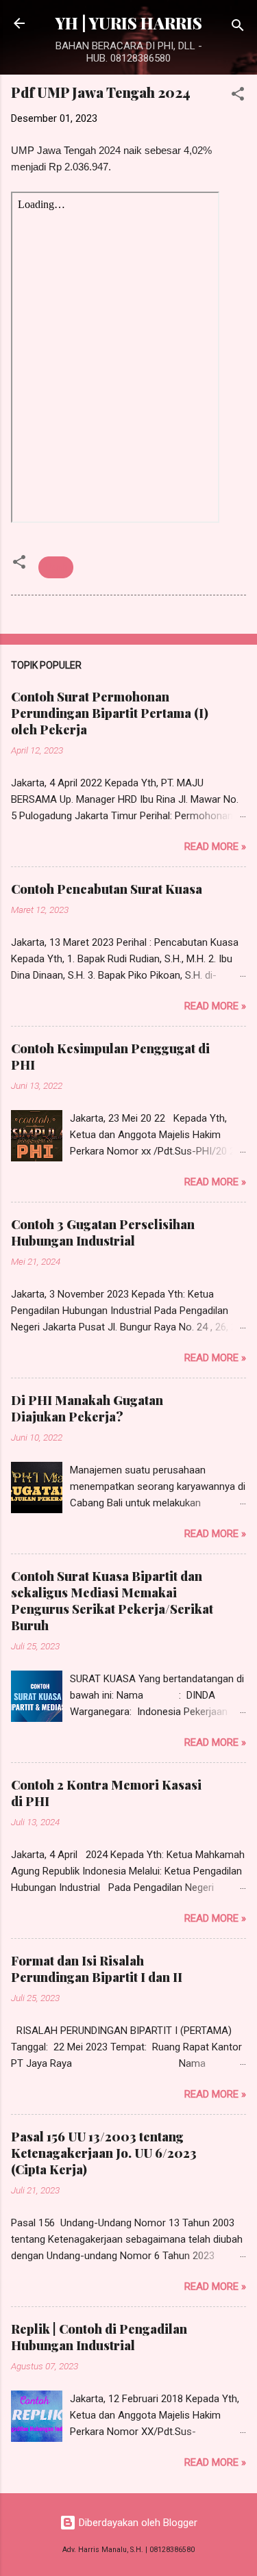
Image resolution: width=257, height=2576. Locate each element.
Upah (56, 567)
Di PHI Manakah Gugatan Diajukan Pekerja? (87, 1408)
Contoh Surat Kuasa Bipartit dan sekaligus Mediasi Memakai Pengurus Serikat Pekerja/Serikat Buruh (112, 1601)
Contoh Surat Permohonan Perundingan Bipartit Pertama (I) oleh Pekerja (110, 713)
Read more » (215, 847)
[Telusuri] (238, 28)
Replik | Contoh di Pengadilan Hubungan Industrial (99, 2337)
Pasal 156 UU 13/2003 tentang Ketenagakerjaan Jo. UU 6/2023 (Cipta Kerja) (104, 2153)
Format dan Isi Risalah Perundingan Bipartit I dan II (97, 1969)
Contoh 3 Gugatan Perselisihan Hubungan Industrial (103, 1233)
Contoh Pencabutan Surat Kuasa (107, 889)
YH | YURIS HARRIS (129, 23)
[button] (238, 96)
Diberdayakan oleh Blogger (137, 2523)
